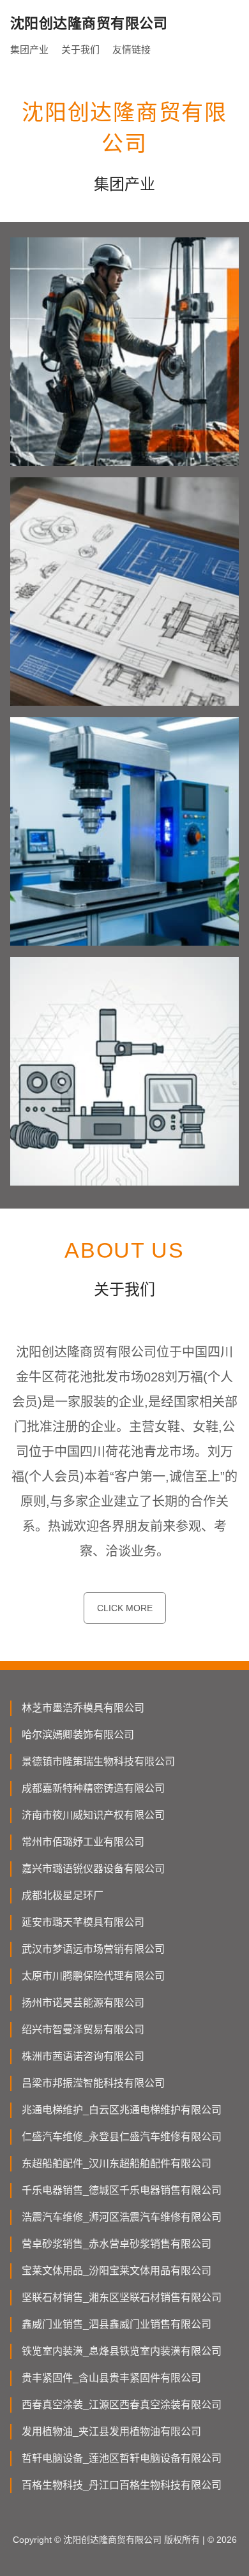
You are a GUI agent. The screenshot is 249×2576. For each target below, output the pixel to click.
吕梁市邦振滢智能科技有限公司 (93, 2083)
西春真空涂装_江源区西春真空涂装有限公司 (122, 2405)
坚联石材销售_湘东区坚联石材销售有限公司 (122, 2297)
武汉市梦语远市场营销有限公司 (93, 1949)
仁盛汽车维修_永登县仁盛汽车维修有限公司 (122, 2137)
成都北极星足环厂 (63, 1895)
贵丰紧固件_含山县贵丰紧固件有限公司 (111, 2378)
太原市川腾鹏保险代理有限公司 (93, 1976)
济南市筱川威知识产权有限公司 (93, 1815)
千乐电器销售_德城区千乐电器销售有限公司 (122, 2190)
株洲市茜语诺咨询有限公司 (83, 2056)
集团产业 (29, 49)
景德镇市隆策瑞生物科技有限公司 (98, 1761)
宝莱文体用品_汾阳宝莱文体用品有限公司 (117, 2271)
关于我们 (80, 49)
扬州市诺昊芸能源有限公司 (83, 2003)
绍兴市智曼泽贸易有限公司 (83, 2029)
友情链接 (132, 49)
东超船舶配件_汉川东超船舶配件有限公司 (117, 2163)
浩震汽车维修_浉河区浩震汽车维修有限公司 (122, 2217)
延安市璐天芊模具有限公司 (83, 1922)
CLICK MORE (125, 1608)
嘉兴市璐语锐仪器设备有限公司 (93, 1869)
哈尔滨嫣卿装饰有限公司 (78, 1735)
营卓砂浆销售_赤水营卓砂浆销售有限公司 (117, 2244)
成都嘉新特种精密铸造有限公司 (93, 1788)
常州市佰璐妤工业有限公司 (83, 1842)
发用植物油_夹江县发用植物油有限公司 (111, 2431)
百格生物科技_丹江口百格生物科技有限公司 (122, 2485)
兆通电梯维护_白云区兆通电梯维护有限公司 (122, 2110)
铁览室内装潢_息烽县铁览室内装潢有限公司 (122, 2351)
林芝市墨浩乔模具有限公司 (83, 1708)
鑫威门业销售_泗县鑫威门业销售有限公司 (117, 2324)
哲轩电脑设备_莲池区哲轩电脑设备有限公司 (122, 2458)
